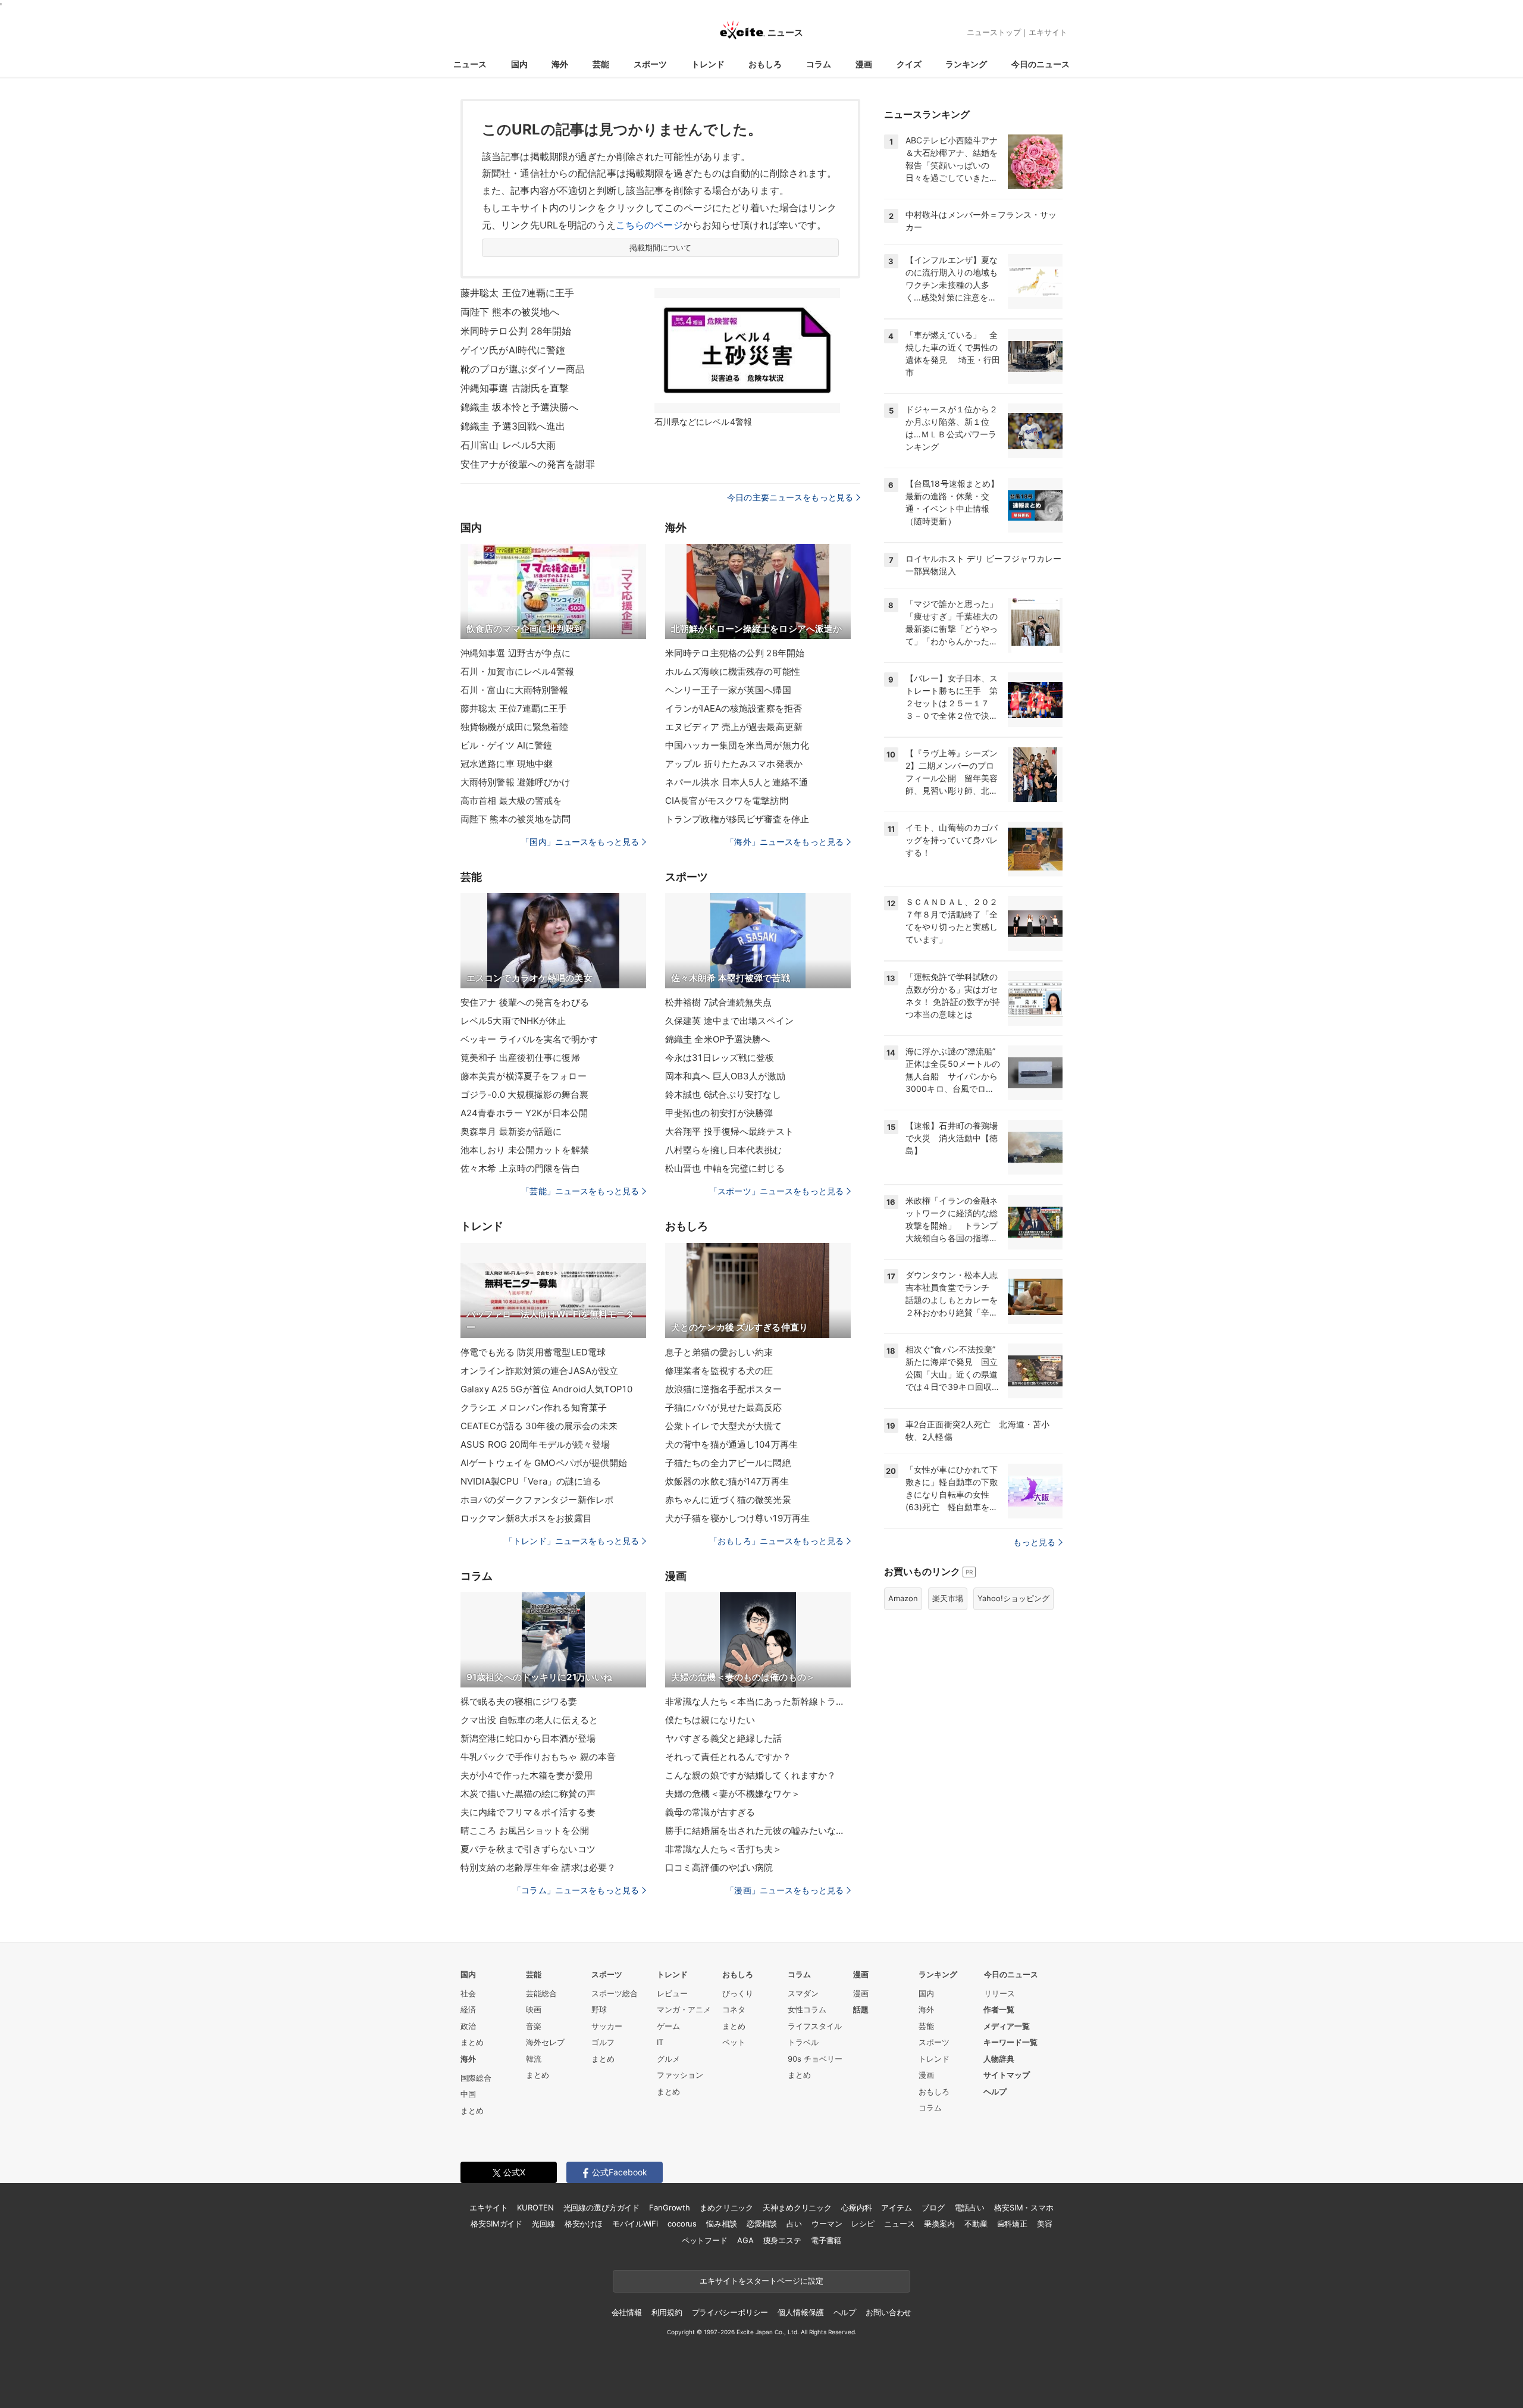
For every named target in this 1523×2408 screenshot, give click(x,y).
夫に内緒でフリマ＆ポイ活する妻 (528, 1812)
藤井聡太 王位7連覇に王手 (518, 293)
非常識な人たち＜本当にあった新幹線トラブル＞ (758, 1701)
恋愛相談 (762, 2224)
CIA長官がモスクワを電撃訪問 (727, 801)
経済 (468, 2009)
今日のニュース (1041, 64)
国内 (519, 64)
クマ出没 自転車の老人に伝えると (529, 1720)
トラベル (803, 2042)
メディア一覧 (1007, 2026)
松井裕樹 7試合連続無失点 (719, 1002)
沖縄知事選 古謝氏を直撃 (515, 388)
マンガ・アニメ (684, 2009)
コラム (819, 64)
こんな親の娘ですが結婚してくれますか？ (750, 1775)
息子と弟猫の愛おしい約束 (719, 1352)
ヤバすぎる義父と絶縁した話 (724, 1738)
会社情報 (627, 2312)
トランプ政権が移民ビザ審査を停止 (737, 819)
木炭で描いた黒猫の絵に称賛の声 (528, 1794)
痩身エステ (782, 2240)
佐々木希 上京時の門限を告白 (520, 1168)
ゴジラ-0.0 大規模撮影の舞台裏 (524, 1095)
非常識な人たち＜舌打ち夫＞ (724, 1849)
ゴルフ (603, 2042)
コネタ (734, 2009)
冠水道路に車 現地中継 (507, 764)
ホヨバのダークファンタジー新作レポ (537, 1500)
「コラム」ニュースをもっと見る (576, 1890)
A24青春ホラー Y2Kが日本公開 (524, 1113)
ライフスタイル (815, 2026)
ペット (734, 2042)
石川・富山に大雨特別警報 (514, 690)
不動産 (976, 2224)
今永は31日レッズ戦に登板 (720, 1058)
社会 (468, 1993)
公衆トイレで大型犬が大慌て (724, 1426)
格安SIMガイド (496, 2224)
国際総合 (476, 2078)
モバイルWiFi (635, 2224)
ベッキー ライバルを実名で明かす (529, 1039)
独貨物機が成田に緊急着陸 (514, 727)
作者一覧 (999, 2009)
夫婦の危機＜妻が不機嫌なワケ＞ (733, 1794)
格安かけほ (584, 2224)
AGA (745, 2240)
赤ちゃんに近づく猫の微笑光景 (728, 1500)
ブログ (933, 2207)
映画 (534, 2009)
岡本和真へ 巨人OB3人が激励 (725, 1076)
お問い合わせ (889, 2312)
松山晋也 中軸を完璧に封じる (725, 1168)
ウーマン (827, 2224)
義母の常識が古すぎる (710, 1812)
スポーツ (650, 64)
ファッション (680, 2075)
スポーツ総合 (615, 1993)
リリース (999, 1993)
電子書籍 (826, 2240)
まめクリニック (726, 2207)
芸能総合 (541, 1993)
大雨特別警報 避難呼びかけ (516, 782)
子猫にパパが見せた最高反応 (724, 1407)
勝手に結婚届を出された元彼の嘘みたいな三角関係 (758, 1831)
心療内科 (856, 2207)
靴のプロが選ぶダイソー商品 (523, 369)
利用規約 (667, 2312)
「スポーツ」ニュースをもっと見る (776, 1191)
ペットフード (705, 2240)
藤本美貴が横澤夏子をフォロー (524, 1076)
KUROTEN (535, 2207)
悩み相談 (721, 2224)
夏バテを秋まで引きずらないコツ (528, 1849)
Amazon (903, 1598)
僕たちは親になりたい (710, 1720)
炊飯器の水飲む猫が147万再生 (727, 1481)
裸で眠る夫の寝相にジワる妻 (519, 1701)
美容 (1045, 2224)
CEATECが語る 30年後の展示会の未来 (539, 1426)
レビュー (672, 1993)
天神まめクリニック (797, 2207)
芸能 (601, 64)
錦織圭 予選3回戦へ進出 (513, 426)
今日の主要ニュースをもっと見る (790, 497)
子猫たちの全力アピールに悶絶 (728, 1463)
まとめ (472, 2042)
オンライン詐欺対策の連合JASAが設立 (539, 1371)
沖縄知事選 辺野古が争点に (516, 653)
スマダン (803, 1993)
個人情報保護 (800, 2312)
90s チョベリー (815, 2059)
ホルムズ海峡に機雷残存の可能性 (733, 671)
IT (660, 2042)
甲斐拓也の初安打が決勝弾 (719, 1113)
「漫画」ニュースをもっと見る (785, 1890)
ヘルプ (995, 2091)
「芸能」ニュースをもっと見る (580, 1191)
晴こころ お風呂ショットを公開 (525, 1831)
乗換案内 (939, 2224)
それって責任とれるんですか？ (728, 1757)
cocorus (682, 2224)
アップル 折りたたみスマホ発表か (734, 764)
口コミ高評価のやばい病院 (719, 1867)
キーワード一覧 (1010, 2042)
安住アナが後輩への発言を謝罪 (528, 464)
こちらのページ (649, 225)
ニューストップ (994, 32)
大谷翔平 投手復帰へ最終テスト (729, 1131)
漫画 (864, 64)
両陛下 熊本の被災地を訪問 (516, 819)
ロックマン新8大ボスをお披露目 (526, 1518)
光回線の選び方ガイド (602, 2207)
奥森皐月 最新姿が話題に (511, 1131)
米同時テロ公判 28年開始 (516, 331)
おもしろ (765, 64)
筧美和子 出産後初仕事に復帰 (520, 1058)
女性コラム (807, 2009)
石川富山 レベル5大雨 (508, 445)
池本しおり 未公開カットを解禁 (525, 1150)
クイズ (909, 64)
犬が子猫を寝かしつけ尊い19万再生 (737, 1518)
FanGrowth (670, 2207)
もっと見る (1034, 1542)
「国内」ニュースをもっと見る (580, 842)
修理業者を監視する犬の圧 (719, 1371)
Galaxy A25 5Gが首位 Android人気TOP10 (546, 1389)
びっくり (738, 1993)
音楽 (534, 2026)
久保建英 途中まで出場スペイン (729, 1021)
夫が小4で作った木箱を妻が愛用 (527, 1775)
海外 (560, 64)
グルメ (668, 2059)
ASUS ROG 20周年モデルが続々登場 (535, 1444)
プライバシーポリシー (730, 2312)
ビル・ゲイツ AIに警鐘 (506, 745)
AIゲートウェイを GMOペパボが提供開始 (544, 1463)
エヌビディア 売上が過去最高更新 (734, 727)
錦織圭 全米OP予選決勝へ (718, 1039)
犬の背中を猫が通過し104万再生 (731, 1444)
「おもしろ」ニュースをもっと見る (776, 1541)
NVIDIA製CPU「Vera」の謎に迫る (531, 1481)
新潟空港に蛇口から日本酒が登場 (528, 1738)
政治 (468, 2026)
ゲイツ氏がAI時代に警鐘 (513, 350)
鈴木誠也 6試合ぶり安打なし (723, 1095)
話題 (861, 2009)
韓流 (534, 2059)
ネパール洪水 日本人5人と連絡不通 (737, 782)
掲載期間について (661, 248)
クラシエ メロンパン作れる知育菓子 (534, 1407)
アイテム (896, 2207)
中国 (468, 2094)
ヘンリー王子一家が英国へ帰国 (728, 690)
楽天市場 (948, 1598)
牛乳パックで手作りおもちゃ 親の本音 (538, 1757)
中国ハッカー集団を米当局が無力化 (737, 745)
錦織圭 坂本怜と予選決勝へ (520, 407)
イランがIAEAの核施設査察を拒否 (734, 708)
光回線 (543, 2224)
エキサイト (1048, 32)
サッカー (607, 2026)
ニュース (470, 64)
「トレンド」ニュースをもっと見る (572, 1541)
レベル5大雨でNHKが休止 (513, 1021)
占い (794, 2224)
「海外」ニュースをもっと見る (785, 842)
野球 (599, 2009)
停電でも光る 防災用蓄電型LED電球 (533, 1352)
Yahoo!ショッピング (1013, 1598)
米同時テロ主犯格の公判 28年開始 (735, 653)
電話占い (969, 2207)
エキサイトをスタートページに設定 (761, 2281)
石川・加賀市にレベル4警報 (518, 671)
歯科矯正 (1012, 2224)
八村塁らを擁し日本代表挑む (724, 1150)
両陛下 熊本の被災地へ (510, 312)
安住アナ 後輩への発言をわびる (525, 1002)
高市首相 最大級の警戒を (511, 801)
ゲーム (668, 2026)
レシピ (863, 2224)
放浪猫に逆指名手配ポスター (724, 1389)
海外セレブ (545, 2042)
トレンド (708, 64)
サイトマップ (1007, 2075)
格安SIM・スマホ (1024, 2207)
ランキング (966, 64)
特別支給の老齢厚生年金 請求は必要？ (538, 1867)
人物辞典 (999, 2059)
